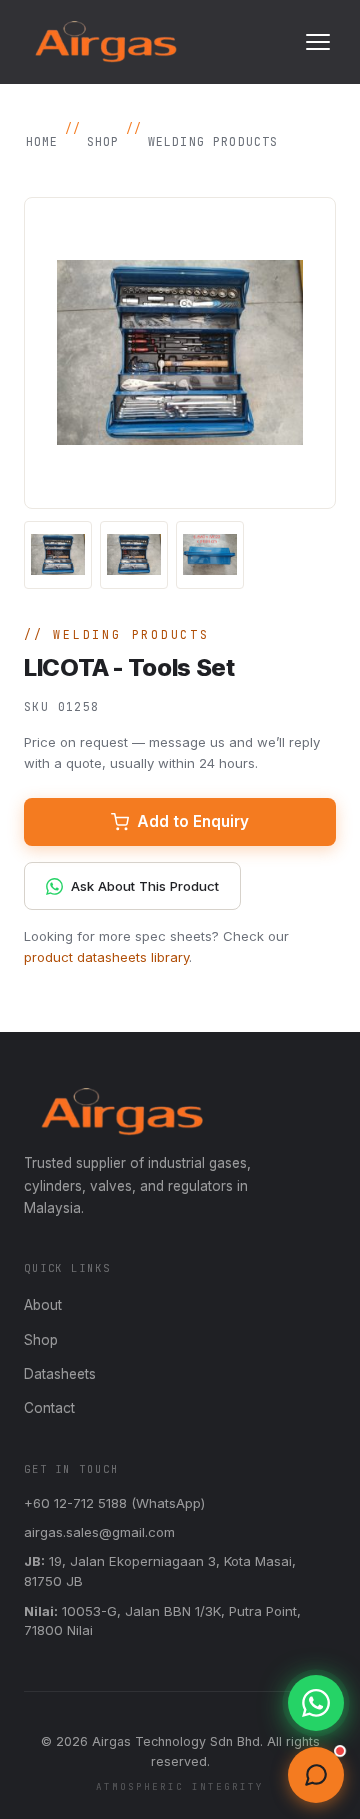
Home (42, 141)
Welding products (213, 141)
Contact (49, 1408)
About (43, 1305)
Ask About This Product (145, 886)
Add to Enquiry (193, 821)
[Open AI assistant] (316, 1775)
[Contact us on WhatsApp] (316, 1703)
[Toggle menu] (318, 42)
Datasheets (60, 1374)
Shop (103, 141)
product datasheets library (106, 957)
